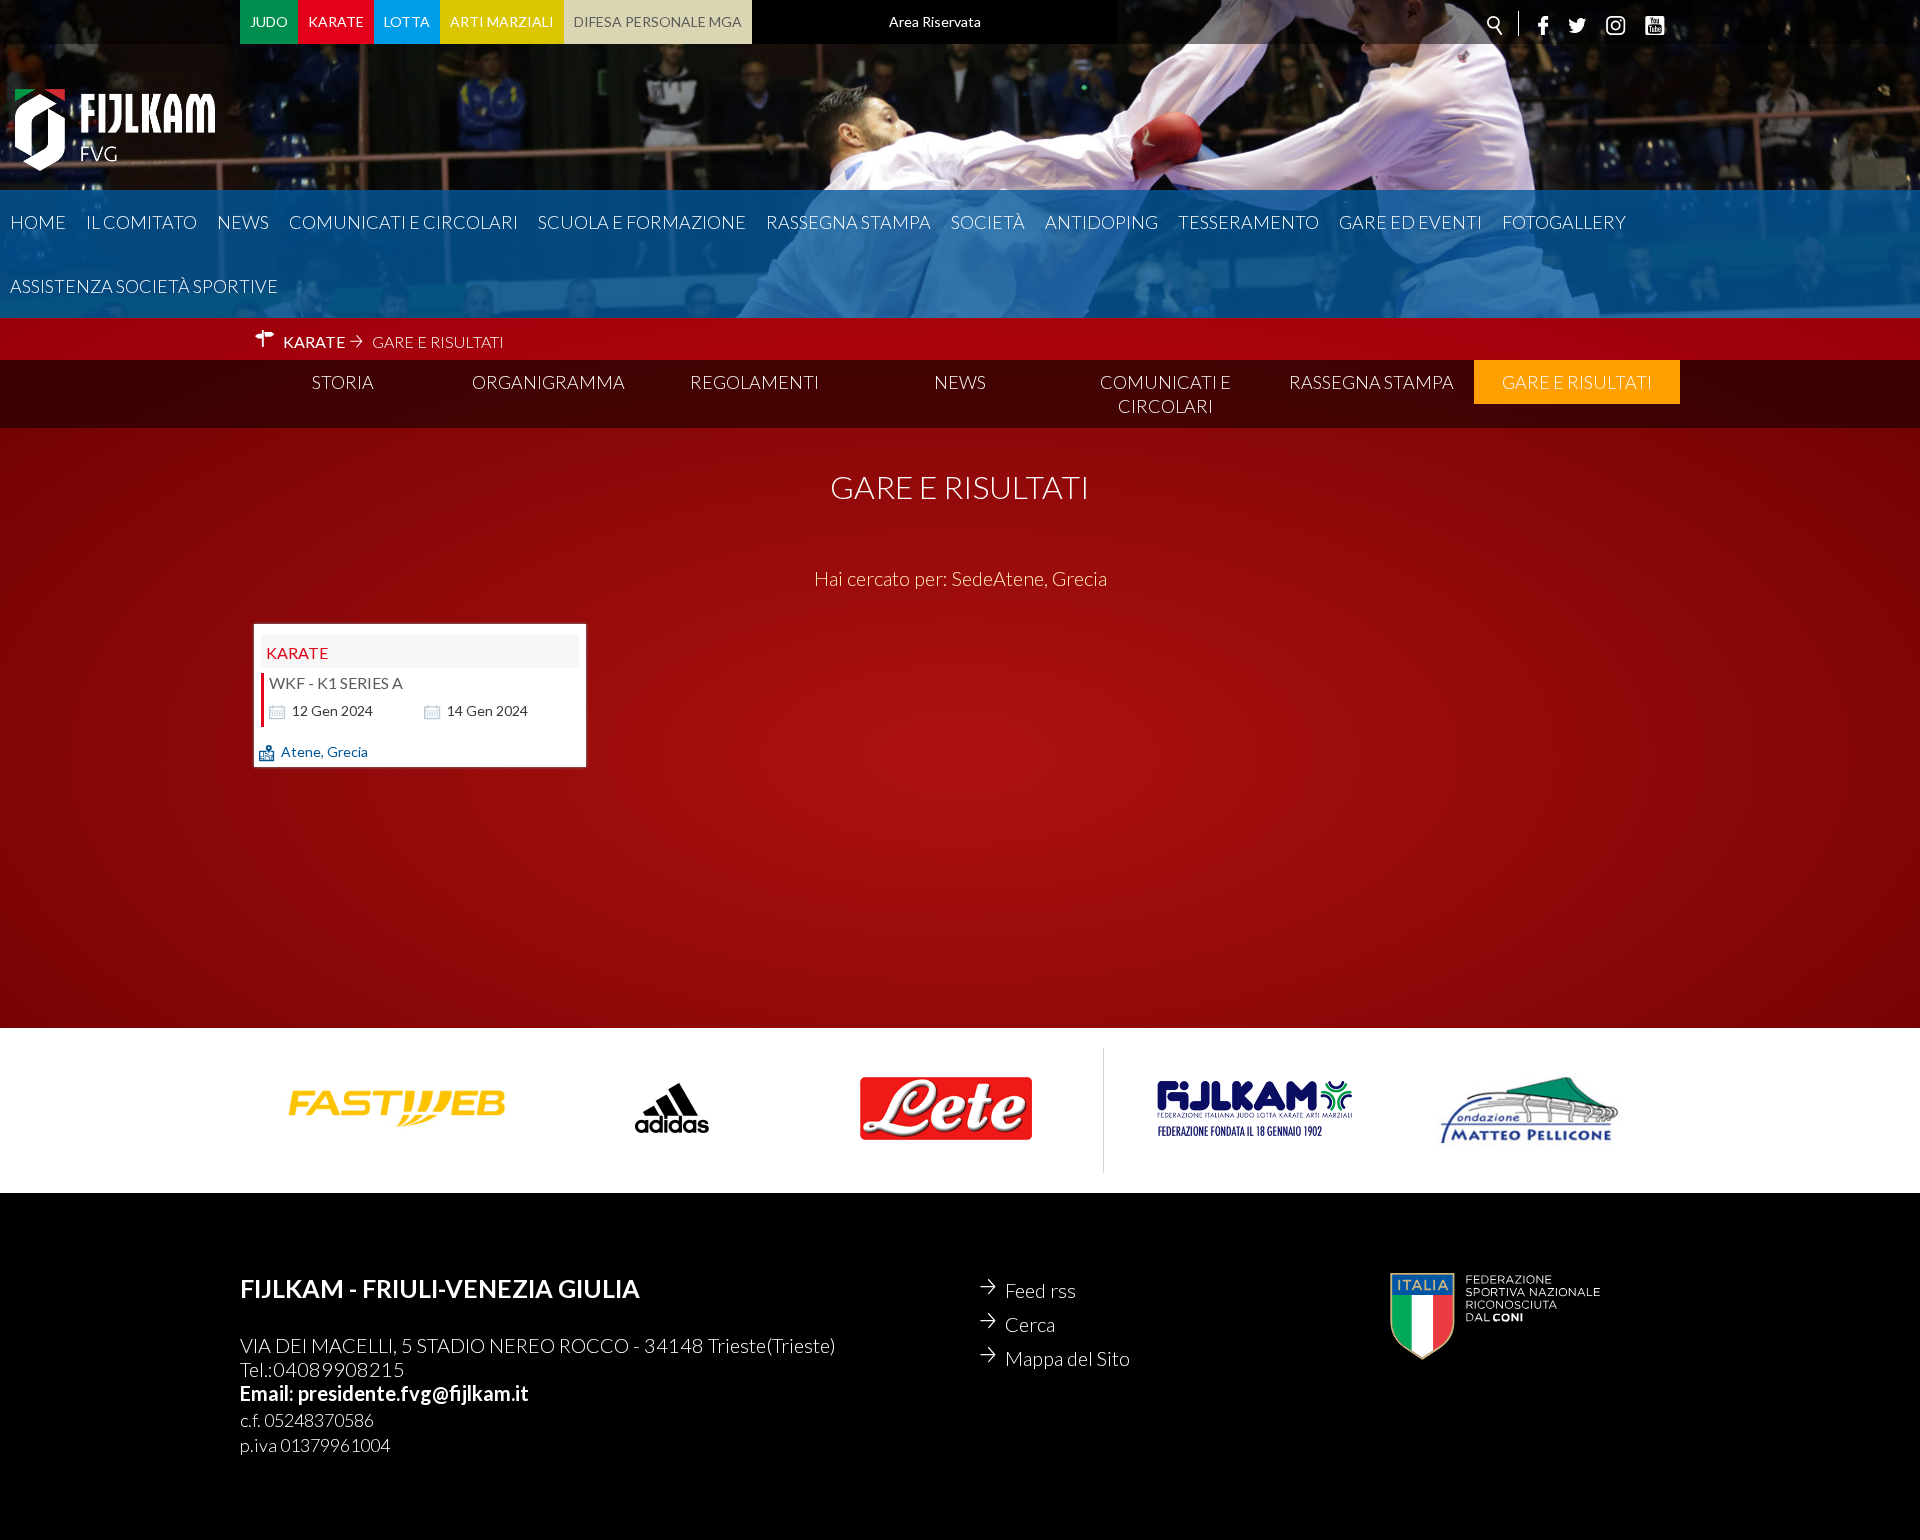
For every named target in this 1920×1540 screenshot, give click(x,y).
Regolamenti (754, 382)
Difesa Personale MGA (658, 21)
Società (988, 222)
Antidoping (1101, 222)
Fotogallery (1564, 222)
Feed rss (1040, 1290)
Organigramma (548, 382)
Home (38, 222)
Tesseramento (1248, 222)
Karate (336, 21)
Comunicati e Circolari (1165, 394)
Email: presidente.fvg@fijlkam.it (384, 1393)
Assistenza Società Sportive (144, 286)
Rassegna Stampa (848, 222)
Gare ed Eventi (1410, 222)
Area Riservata (935, 21)
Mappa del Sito (1067, 1358)
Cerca (1030, 1324)
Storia (343, 382)
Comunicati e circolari (403, 222)
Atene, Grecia (324, 751)
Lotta (407, 21)
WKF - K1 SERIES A (336, 682)
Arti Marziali (502, 21)
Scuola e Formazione (642, 222)
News (243, 222)
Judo (269, 21)
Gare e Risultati (1577, 382)
